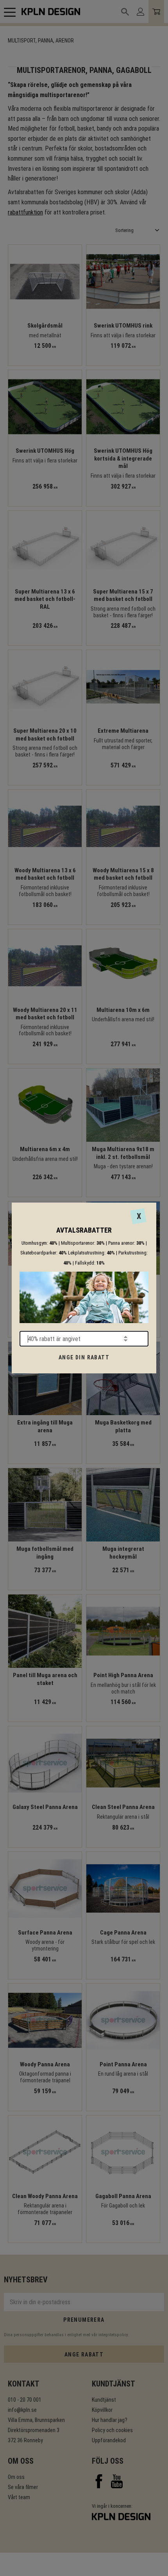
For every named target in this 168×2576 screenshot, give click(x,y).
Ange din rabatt (84, 1357)
